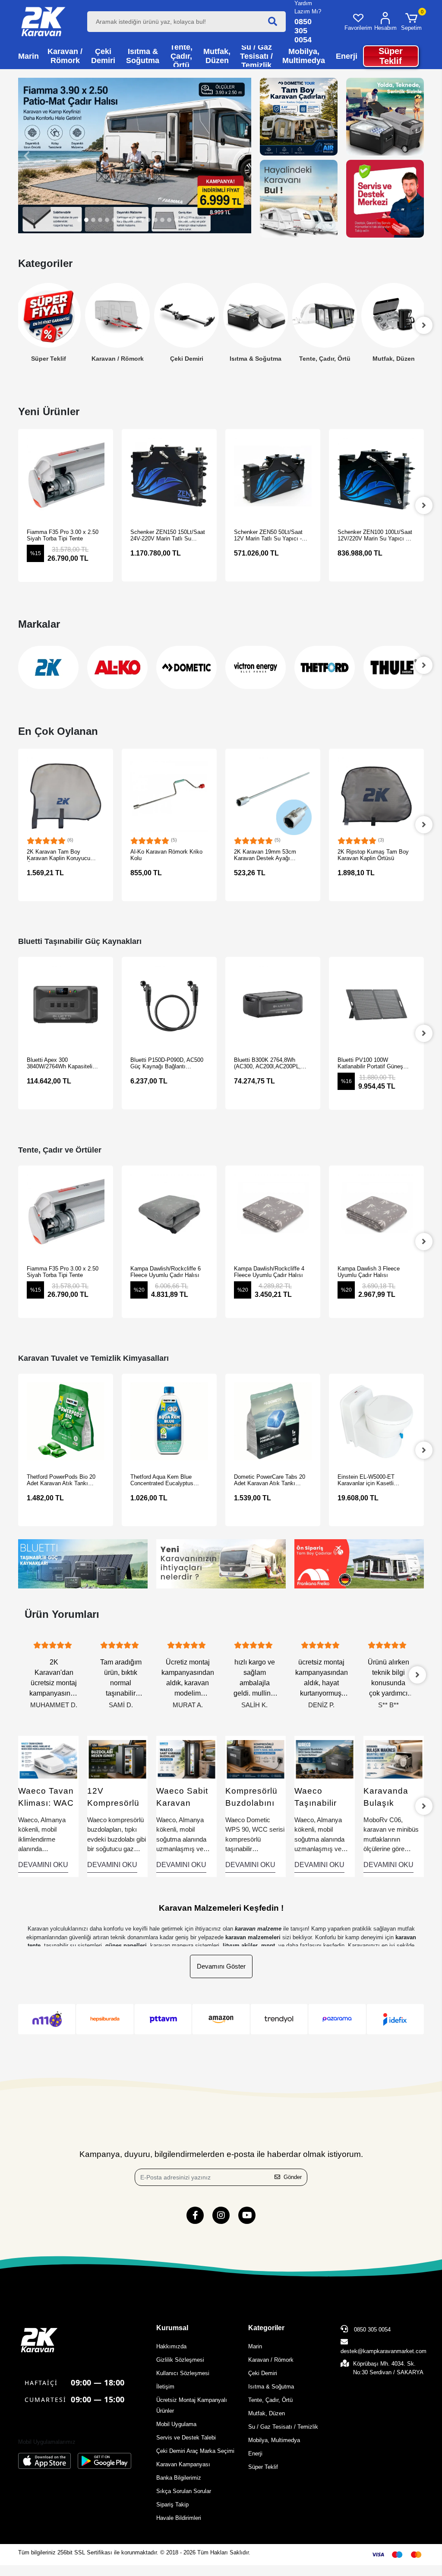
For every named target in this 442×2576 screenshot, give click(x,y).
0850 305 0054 (371, 2330)
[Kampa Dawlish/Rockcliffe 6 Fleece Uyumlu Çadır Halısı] (66, 1213)
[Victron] (186, 667)
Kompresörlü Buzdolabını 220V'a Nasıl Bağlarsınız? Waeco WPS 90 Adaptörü (183, 1798)
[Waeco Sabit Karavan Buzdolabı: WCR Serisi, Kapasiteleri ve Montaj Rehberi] (117, 1759)
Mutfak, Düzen (325, 359)
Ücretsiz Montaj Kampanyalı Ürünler (192, 2405)
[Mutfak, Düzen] (325, 316)
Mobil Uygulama (176, 2424)
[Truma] (394, 667)
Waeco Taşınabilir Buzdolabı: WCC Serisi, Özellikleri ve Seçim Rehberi (256, 1798)
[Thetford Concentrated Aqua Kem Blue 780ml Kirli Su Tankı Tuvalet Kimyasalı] (376, 796)
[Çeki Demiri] (117, 316)
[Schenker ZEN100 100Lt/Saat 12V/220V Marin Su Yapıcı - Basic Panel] (273, 476)
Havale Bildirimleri (179, 2518)
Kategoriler (266, 2328)
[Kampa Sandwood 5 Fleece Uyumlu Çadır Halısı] (376, 1213)
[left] (18, 325)
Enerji (255, 2454)
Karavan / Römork (49, 359)
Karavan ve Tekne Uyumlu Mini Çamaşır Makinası (393, 1798)
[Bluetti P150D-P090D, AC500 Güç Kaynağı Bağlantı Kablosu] (66, 1004)
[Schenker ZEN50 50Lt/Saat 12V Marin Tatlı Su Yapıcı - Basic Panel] (169, 476)
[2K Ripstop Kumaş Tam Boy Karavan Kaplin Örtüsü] (273, 796)
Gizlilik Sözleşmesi (180, 2360)
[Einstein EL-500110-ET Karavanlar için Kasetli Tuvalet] (376, 1421)
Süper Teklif (263, 2467)
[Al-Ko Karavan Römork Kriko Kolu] (66, 796)
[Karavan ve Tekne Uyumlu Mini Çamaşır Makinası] (394, 1759)
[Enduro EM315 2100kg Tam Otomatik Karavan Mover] (376, 476)
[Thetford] (256, 667)
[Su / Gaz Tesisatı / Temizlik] (394, 316)
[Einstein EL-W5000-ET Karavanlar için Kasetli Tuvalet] (273, 1421)
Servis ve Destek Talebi (186, 2438)
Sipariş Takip (172, 2505)
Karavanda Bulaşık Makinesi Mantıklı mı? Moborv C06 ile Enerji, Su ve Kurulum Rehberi (320, 1798)
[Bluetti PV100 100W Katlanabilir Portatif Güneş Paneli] (273, 1004)
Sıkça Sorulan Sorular (184, 2491)
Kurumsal (172, 2328)
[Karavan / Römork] (48, 316)
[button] (411, 22)
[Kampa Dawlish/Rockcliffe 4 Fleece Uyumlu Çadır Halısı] (169, 1213)
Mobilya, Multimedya (274, 2440)
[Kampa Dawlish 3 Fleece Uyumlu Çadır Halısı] (273, 1213)
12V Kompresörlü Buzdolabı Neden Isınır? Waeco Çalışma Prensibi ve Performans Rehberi (46, 1798)
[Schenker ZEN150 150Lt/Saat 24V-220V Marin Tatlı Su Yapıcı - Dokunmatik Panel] (66, 476)
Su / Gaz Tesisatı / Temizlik (394, 358)
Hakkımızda (171, 2346)
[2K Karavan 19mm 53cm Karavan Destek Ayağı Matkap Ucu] (169, 796)
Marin (255, 2346)
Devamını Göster (221, 1966)
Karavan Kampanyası (183, 2464)
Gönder (293, 2177)
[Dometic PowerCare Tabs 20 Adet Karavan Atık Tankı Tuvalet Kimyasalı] (169, 1421)
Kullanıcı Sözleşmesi (183, 2373)
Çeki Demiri (118, 359)
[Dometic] (117, 667)
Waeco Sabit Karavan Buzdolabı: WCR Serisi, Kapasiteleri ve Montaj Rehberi (113, 1798)
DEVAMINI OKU (43, 1865)
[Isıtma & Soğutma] (186, 316)
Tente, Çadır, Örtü (256, 359)
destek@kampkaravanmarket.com (384, 2351)
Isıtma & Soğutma (186, 359)
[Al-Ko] (48, 667)
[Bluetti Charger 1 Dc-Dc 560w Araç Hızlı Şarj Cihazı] (376, 1004)
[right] (424, 325)
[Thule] (325, 667)
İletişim (165, 2387)
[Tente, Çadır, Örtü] (256, 316)
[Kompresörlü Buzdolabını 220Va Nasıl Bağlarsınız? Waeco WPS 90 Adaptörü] (186, 1759)
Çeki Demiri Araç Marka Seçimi (195, 2451)
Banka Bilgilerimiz (179, 2478)
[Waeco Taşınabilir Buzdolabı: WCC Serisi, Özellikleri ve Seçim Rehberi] (256, 1759)
